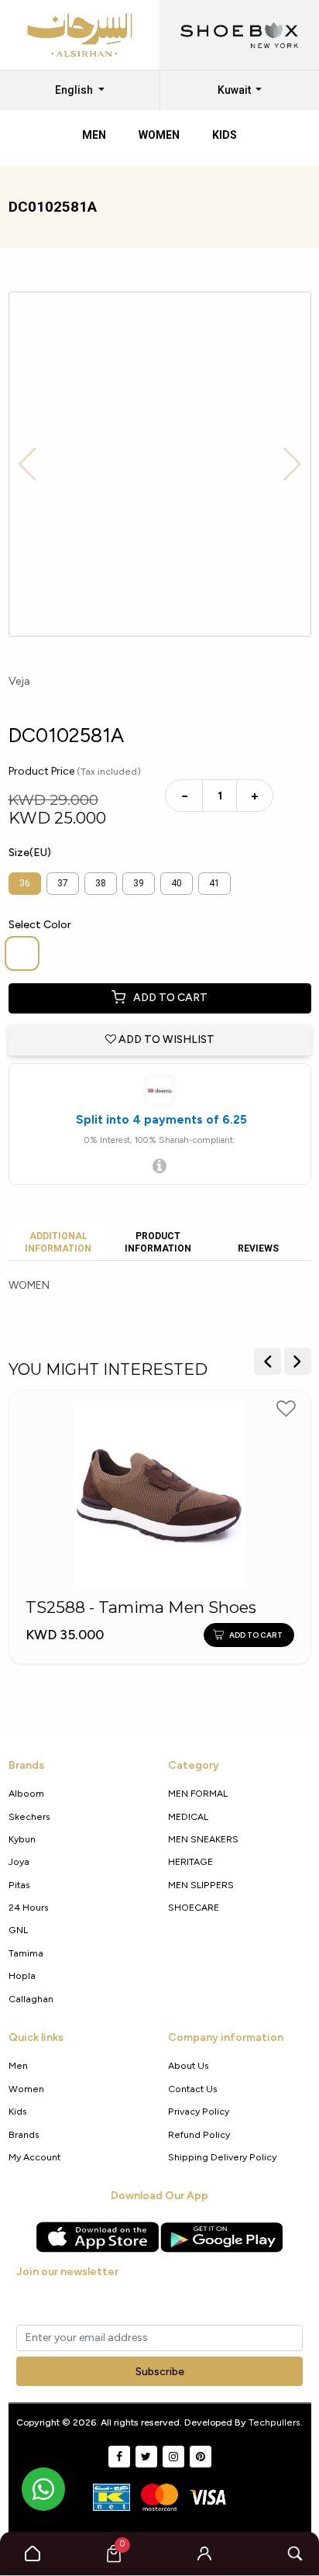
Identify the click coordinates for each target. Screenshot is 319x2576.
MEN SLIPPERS (201, 1885)
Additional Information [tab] (58, 1242)
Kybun (22, 1839)
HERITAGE (190, 1861)
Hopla (22, 1975)
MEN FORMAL (198, 1793)
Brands (24, 2134)
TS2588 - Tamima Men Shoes (141, 1607)
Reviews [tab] (258, 1248)
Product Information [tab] (158, 1242)
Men (18, 2065)
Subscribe (160, 2372)
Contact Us (193, 2089)
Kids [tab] (225, 135)
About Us (189, 2065)
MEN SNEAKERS (203, 1839)
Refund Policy (199, 2134)
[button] (204, 2554)
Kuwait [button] (235, 90)
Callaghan (31, 1999)
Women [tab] (159, 135)
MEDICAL (188, 1816)
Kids (18, 2111)
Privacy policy (199, 2111)
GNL (18, 1930)
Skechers (29, 1816)
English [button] (75, 90)
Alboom (26, 1793)
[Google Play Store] (221, 2237)
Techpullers (274, 2422)
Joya (19, 1861)
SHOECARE (194, 1907)
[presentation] (268, 1361)
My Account (34, 2157)
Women (26, 2089)
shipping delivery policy (222, 2157)
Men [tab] (94, 135)
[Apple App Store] (98, 2237)
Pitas (19, 1885)
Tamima (26, 1953)
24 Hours (29, 1907)
